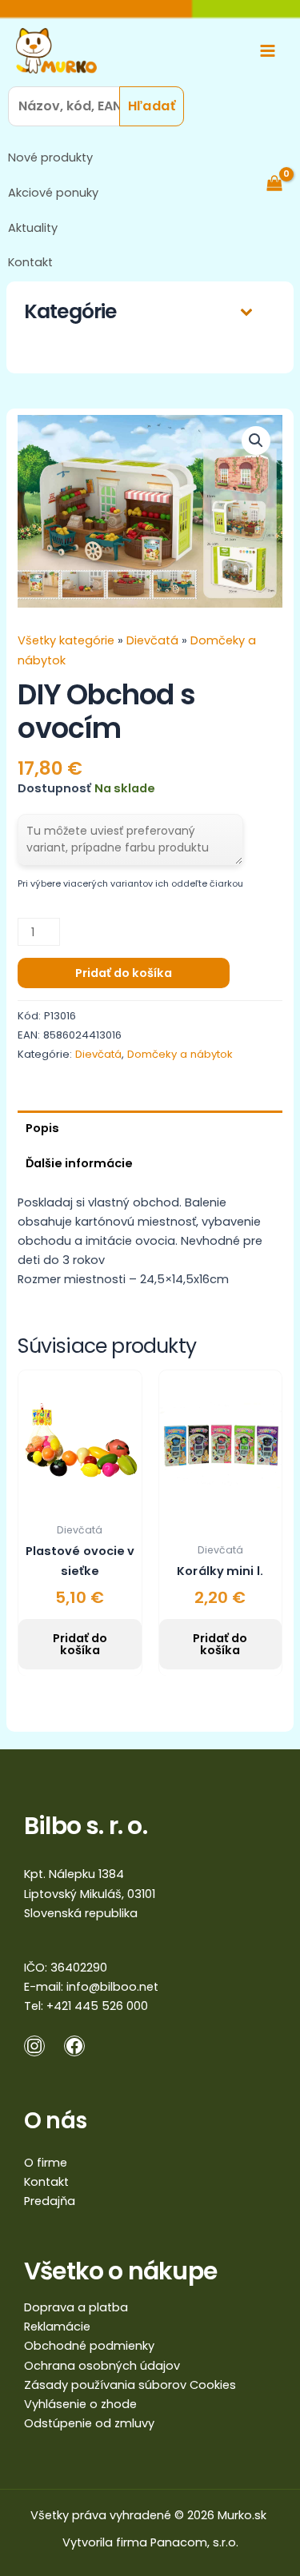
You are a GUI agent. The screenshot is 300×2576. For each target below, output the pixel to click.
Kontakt (30, 262)
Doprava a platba (76, 2307)
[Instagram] (34, 2046)
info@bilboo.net (112, 1987)
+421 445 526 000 (97, 2006)
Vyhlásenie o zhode (80, 2404)
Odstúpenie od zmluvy (89, 2423)
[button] (256, 441)
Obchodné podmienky (89, 2346)
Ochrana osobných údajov (102, 2366)
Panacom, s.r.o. (194, 2542)
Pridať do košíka (124, 973)
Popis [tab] (42, 1128)
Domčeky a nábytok (180, 1054)
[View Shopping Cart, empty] (282, 183)
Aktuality (33, 228)
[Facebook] (74, 2046)
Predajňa (50, 2201)
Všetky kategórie (68, 640)
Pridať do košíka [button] (80, 1644)
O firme (46, 2163)
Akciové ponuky (53, 193)
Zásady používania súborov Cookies (130, 2385)
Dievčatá (152, 640)
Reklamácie (57, 2327)
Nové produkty (50, 158)
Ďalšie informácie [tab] (79, 1163)
